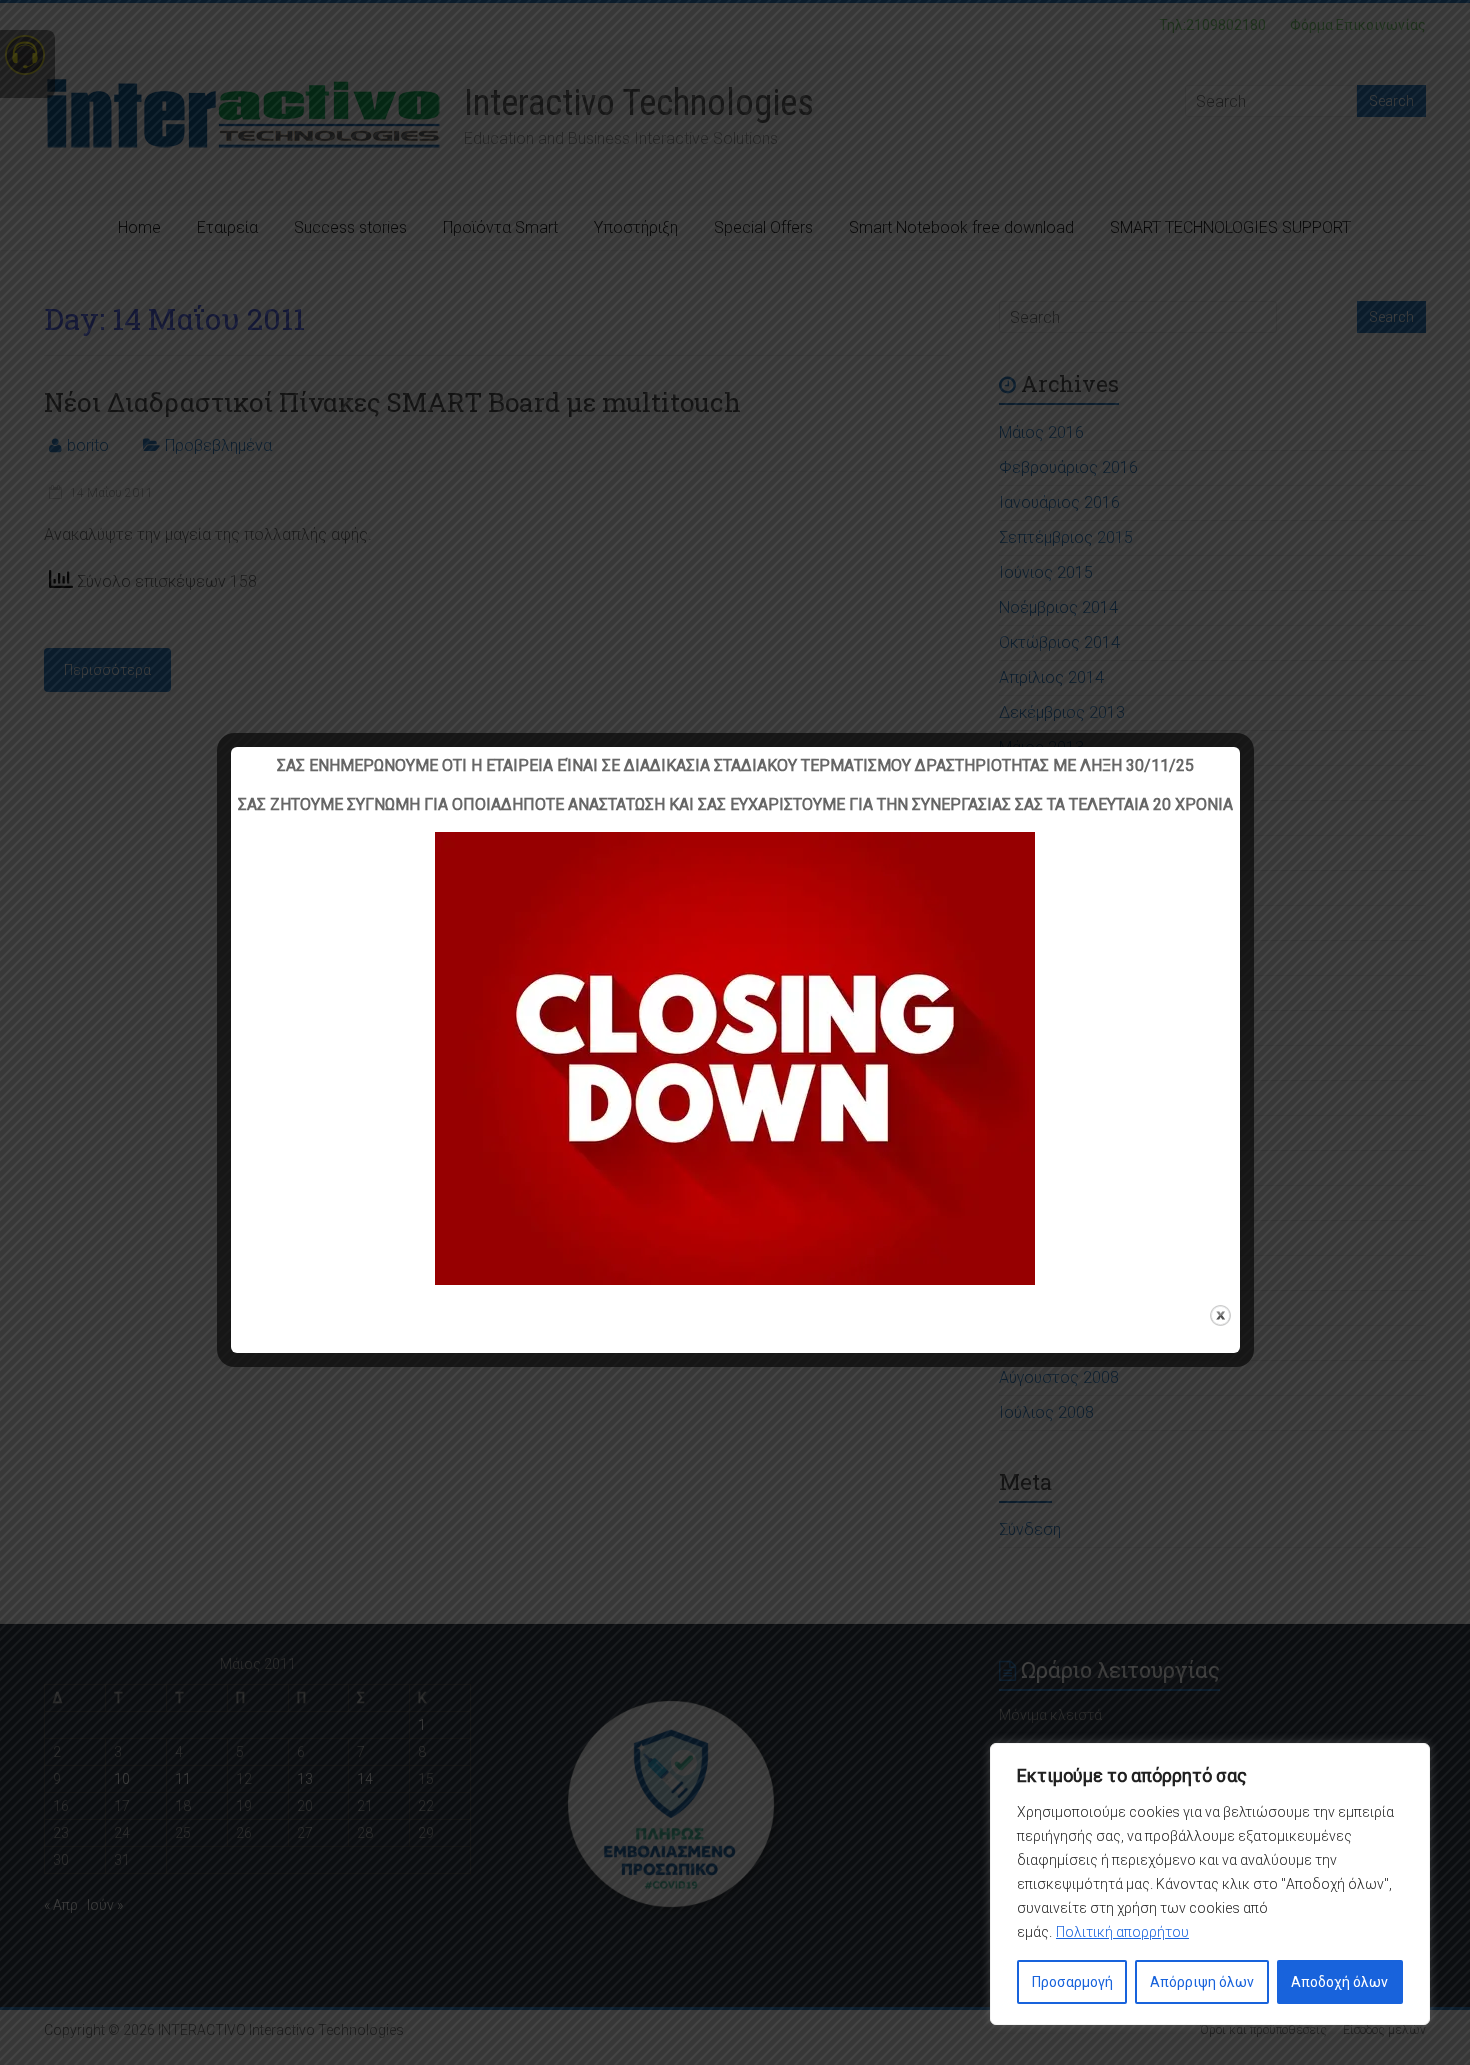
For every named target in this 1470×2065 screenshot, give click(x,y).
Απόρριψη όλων (1202, 1982)
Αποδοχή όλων (1339, 1982)
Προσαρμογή (1072, 1982)
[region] (1210, 1884)
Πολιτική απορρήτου (1122, 1932)
